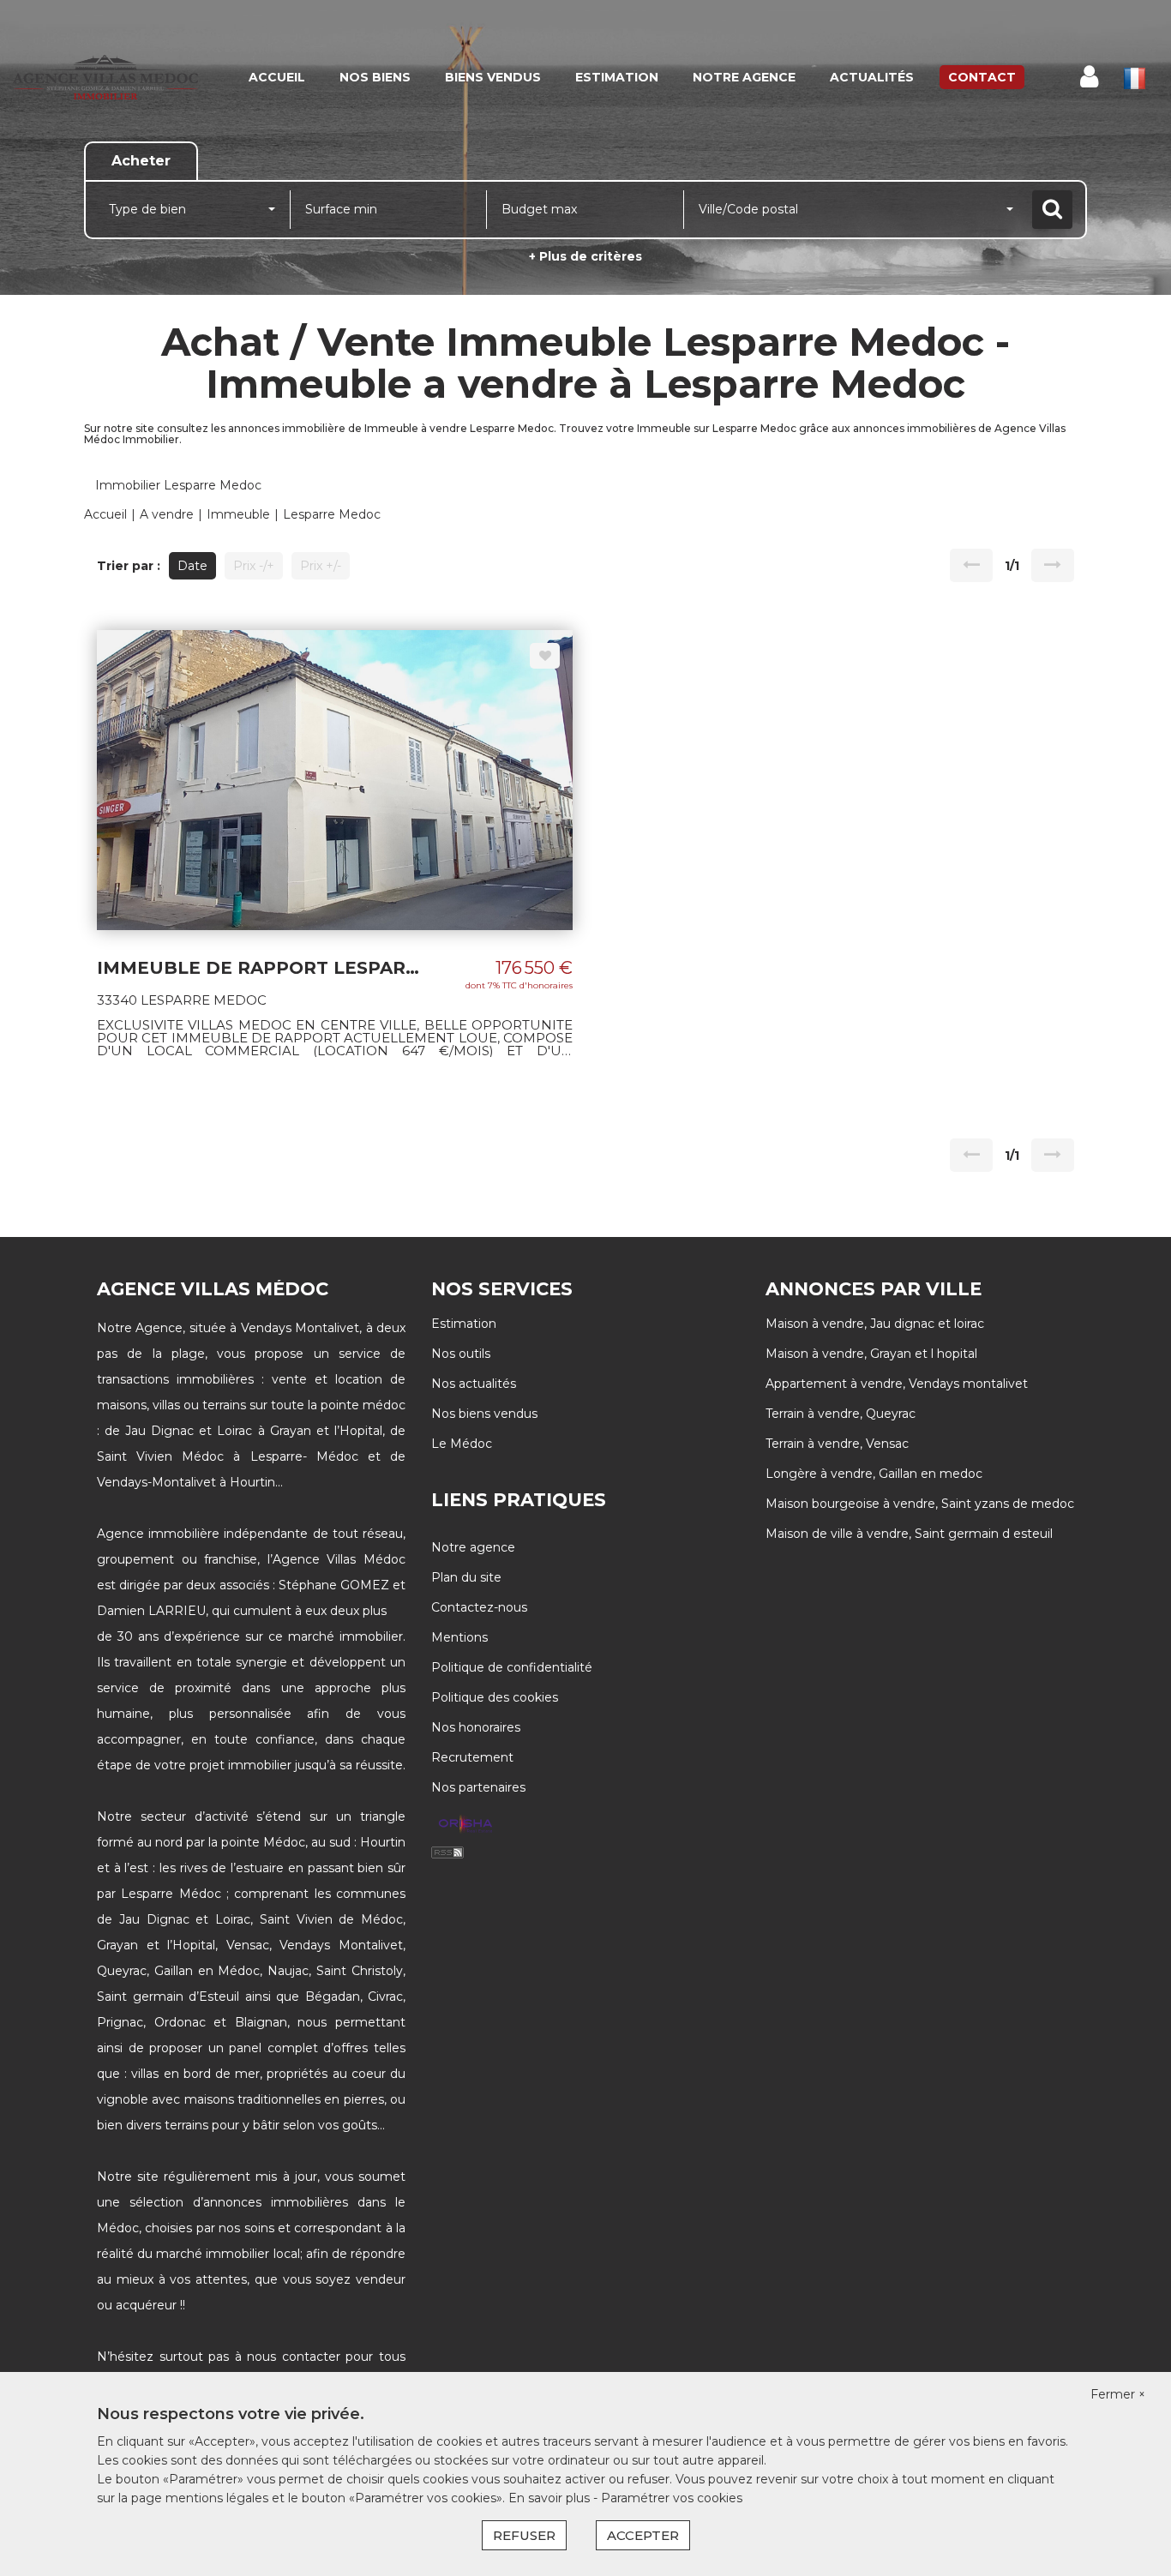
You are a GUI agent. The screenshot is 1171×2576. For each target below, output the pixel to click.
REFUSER (524, 2535)
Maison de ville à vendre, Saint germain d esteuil (909, 1534)
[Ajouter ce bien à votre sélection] (545, 656)
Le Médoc (462, 1444)
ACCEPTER (643, 2535)
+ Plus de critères (585, 256)
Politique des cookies (495, 1697)
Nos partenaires (478, 1787)
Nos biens (375, 77)
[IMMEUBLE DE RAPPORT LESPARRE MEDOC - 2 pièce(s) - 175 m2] (335, 778)
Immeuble (238, 514)
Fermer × (1118, 2394)
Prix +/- (321, 566)
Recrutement (472, 1757)
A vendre (167, 514)
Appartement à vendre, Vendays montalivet (897, 1384)
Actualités (872, 77)
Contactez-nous (479, 1607)
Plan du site (466, 1577)
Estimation (617, 77)
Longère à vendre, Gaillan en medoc (874, 1474)
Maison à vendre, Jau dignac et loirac (875, 1324)
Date (192, 566)
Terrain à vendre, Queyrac (841, 1414)
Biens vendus (493, 77)
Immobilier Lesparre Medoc (178, 485)
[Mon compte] (1089, 77)
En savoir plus (551, 2498)
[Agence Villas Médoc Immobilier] (105, 77)
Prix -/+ (254, 566)
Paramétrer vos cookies (672, 2498)
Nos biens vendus (484, 1414)
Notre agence (744, 77)
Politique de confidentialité (512, 1667)
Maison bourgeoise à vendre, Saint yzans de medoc (920, 1504)
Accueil (277, 77)
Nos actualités (474, 1384)
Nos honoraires (476, 1727)
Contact (982, 77)
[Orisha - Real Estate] (465, 1824)
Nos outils (461, 1354)
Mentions (459, 1637)
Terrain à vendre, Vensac (837, 1444)
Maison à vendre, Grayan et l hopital (871, 1354)
